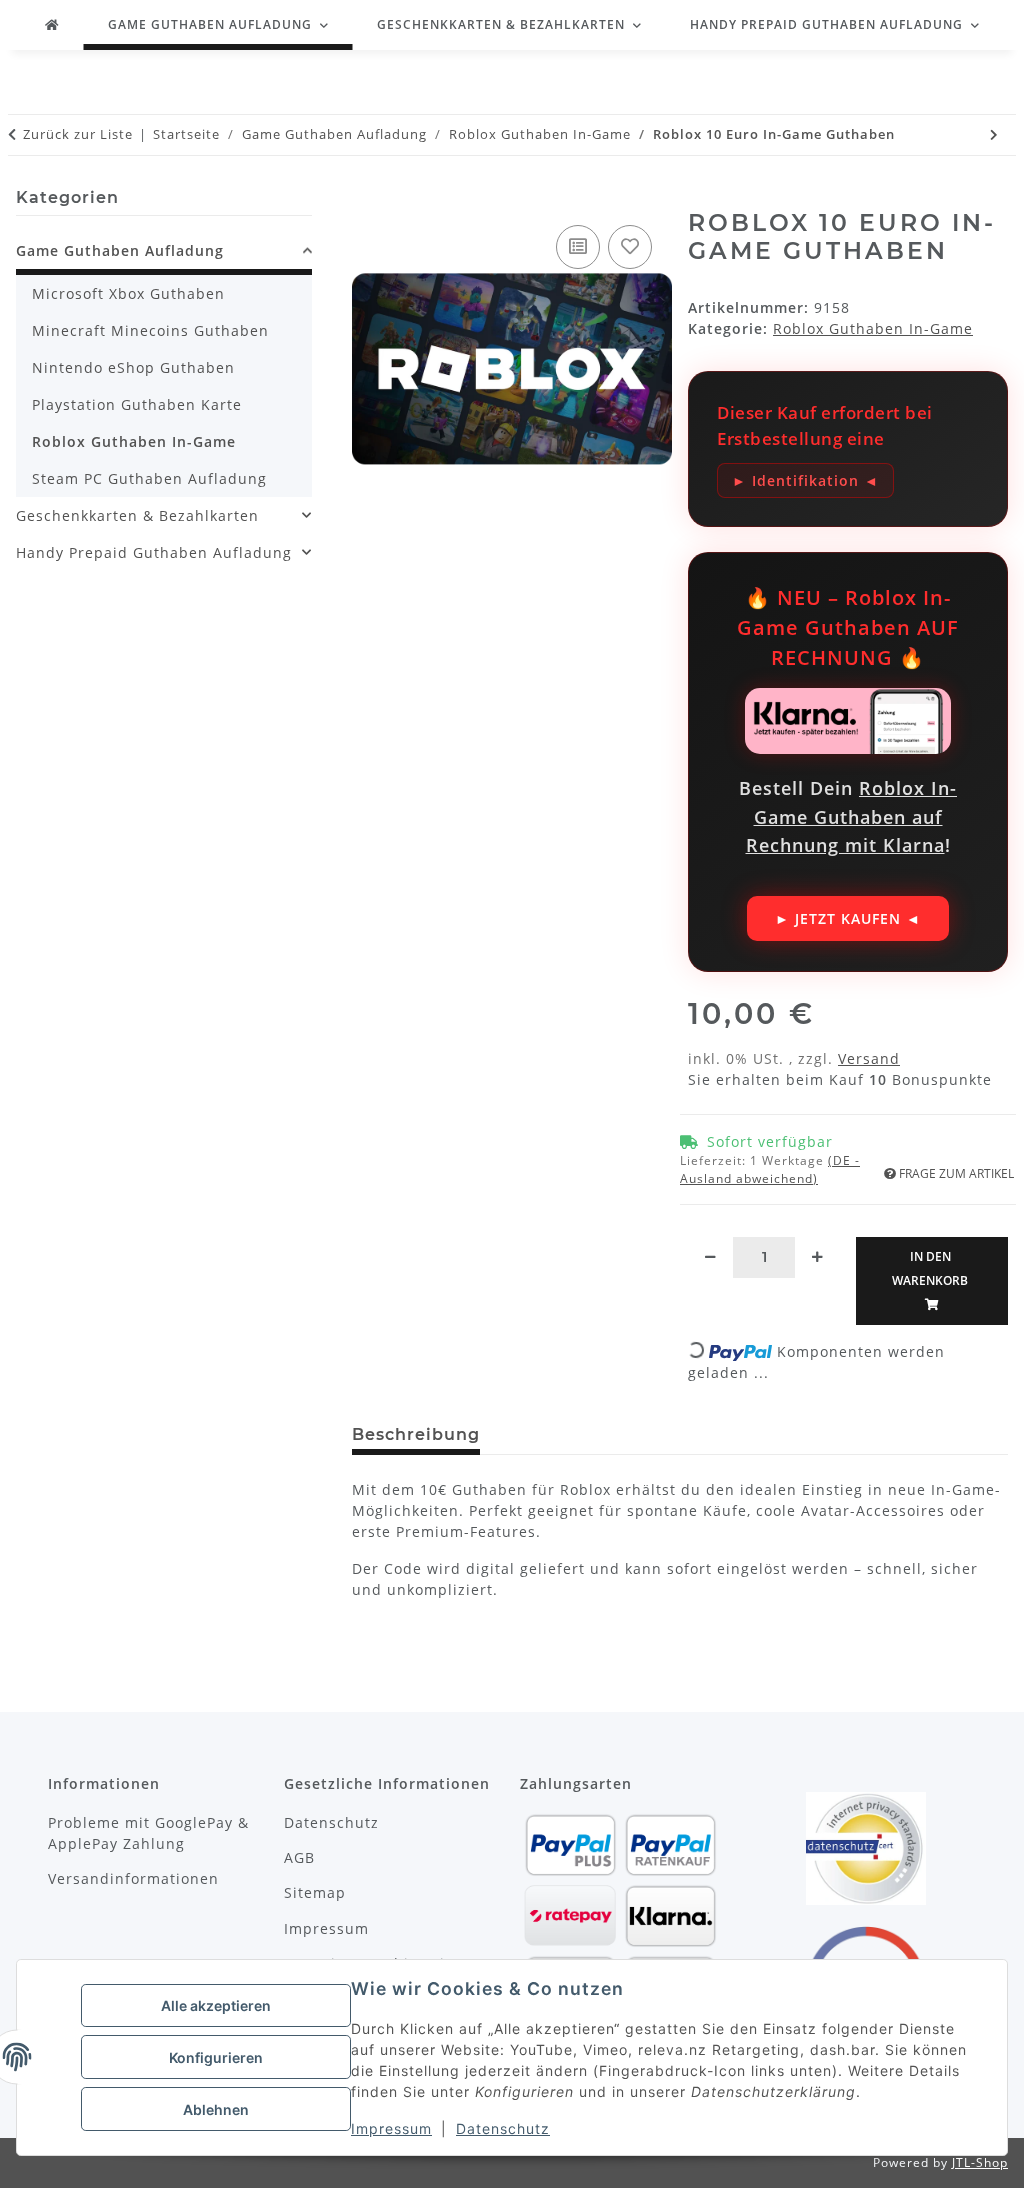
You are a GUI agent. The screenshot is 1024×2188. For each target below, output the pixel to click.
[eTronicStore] (52, 25)
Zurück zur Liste (78, 134)
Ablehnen (216, 2109)
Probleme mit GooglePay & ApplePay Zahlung (148, 1833)
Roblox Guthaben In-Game (873, 328)
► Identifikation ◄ (805, 480)
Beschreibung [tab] (416, 1434)
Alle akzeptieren (216, 2005)
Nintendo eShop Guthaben (133, 367)
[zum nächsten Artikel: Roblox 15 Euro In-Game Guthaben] (994, 135)
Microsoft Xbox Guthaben (128, 293)
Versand (869, 1058)
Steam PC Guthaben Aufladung (149, 478)
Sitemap (315, 1892)
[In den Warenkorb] (369, 200)
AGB (299, 1857)
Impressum (391, 2128)
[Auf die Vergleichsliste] (578, 247)
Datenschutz (503, 2128)
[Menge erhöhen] (817, 1256)
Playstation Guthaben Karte (137, 404)
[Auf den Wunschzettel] (630, 247)
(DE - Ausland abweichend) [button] (770, 1169)
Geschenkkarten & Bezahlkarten (137, 515)
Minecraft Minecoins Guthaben (150, 330)
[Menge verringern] (710, 1256)
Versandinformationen (133, 1878)
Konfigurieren (216, 2057)
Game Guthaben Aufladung (120, 250)
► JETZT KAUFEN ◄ (848, 918)
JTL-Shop (980, 2162)
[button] (164, 253)
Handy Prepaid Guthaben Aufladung (154, 552)
